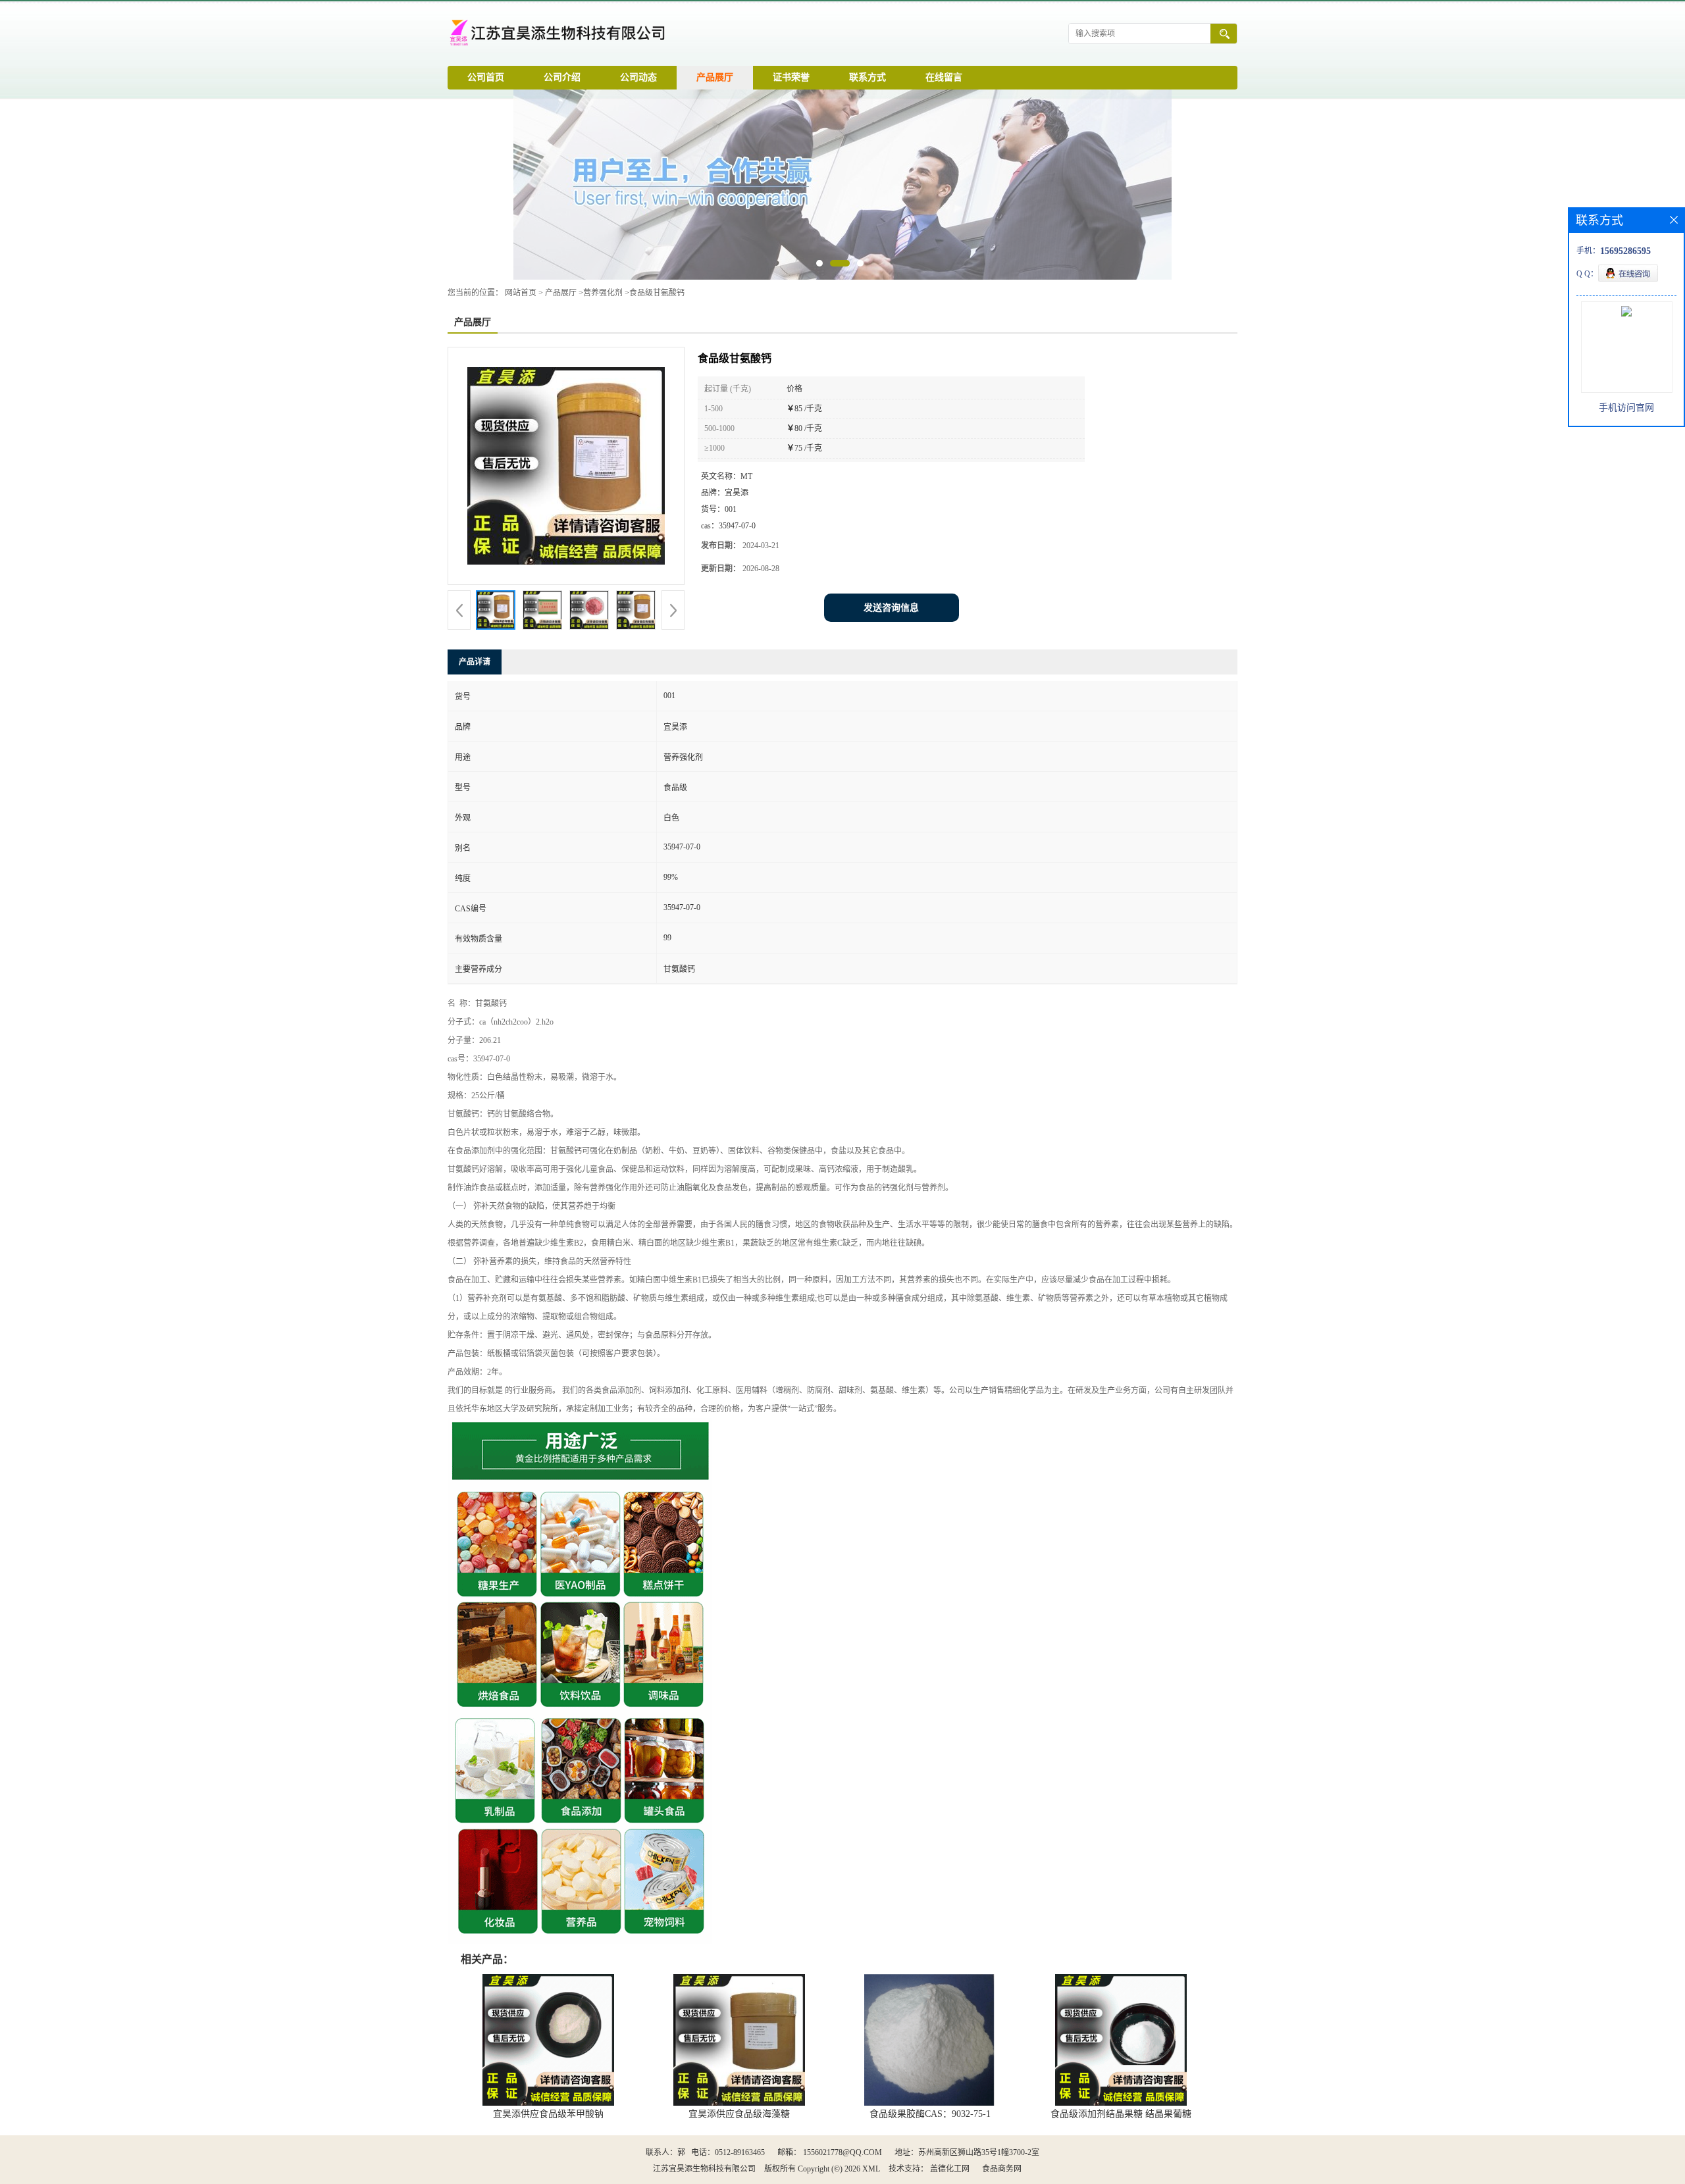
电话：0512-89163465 (728, 2152)
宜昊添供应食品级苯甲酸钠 (548, 2114)
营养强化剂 (603, 293)
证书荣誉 (791, 77)
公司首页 (486, 77)
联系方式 (868, 77)
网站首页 (521, 293)
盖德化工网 (950, 2169)
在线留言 (944, 77)
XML (871, 2169)
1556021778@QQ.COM (842, 2152)
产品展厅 (715, 77)
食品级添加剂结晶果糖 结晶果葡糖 (1121, 2114)
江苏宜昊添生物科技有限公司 (704, 2169)
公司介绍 (562, 77)
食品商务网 (1002, 2169)
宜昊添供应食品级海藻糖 (739, 2114)
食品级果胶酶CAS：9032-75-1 (930, 2114)
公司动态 (638, 77)
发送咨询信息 (891, 608)
